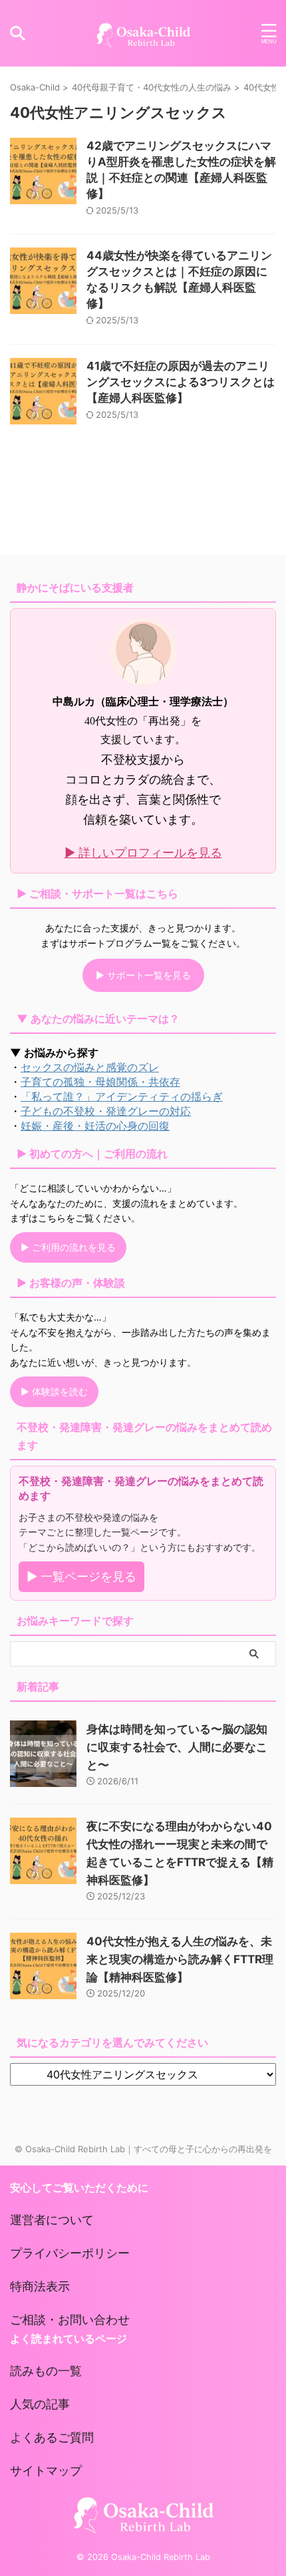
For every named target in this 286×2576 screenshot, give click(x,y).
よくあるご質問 (52, 2437)
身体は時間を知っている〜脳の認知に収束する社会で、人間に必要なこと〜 (177, 1747)
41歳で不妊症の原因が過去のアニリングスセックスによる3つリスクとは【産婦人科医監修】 (181, 382)
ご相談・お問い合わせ (70, 2320)
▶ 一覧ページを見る (81, 1576)
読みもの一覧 (46, 2371)
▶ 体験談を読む (54, 1391)
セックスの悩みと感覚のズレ (90, 1067)
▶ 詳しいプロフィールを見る (143, 853)
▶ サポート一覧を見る (143, 975)
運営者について (52, 2220)
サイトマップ (46, 2471)
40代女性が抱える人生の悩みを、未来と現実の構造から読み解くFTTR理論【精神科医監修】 (180, 1959)
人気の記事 (40, 2404)
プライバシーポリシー (70, 2253)
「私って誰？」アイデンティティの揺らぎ (122, 1096)
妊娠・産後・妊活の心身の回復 (95, 1126)
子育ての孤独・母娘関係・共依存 (100, 1082)
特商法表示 (40, 2286)
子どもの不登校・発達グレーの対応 (106, 1111)
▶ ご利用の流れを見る (68, 1247)
